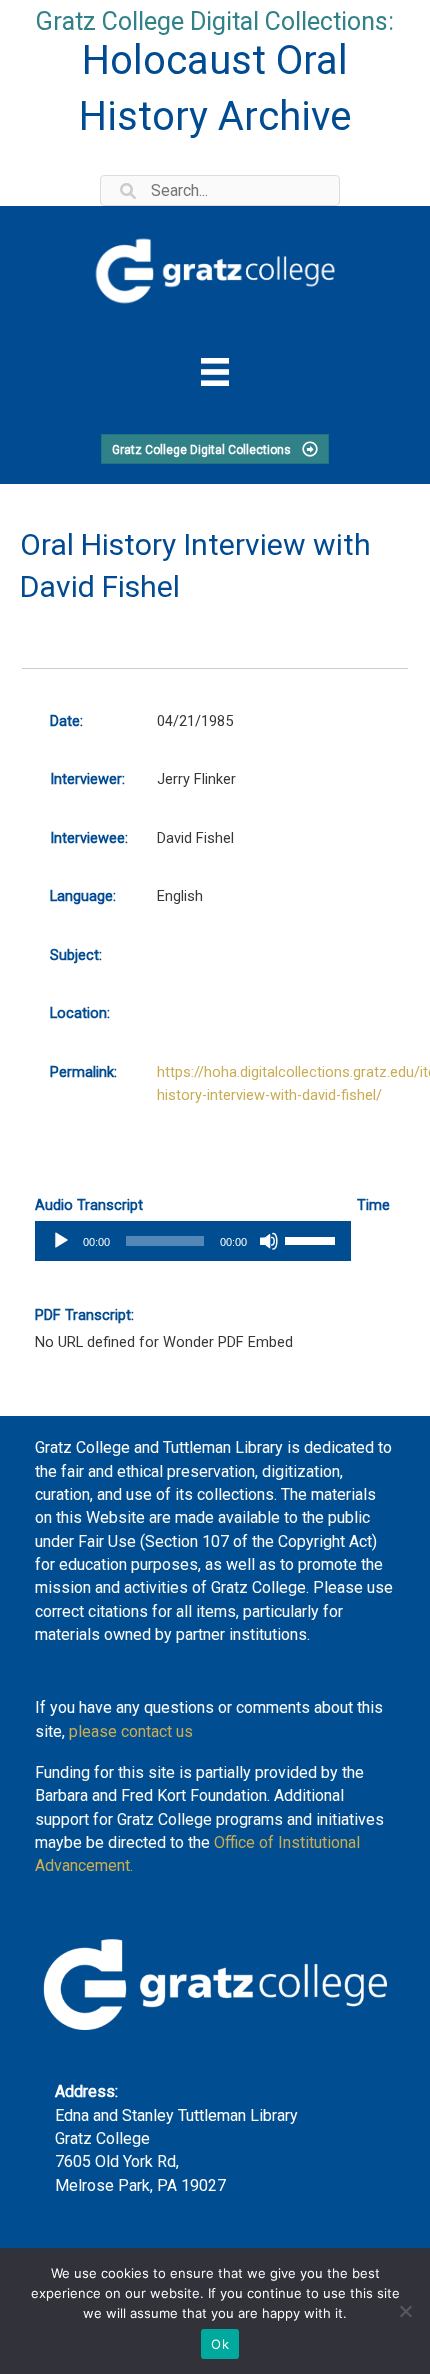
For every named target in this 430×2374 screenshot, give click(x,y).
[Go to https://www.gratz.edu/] (215, 267)
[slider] (313, 1239)
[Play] (61, 1241)
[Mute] (269, 1241)
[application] (193, 1241)
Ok (220, 2344)
